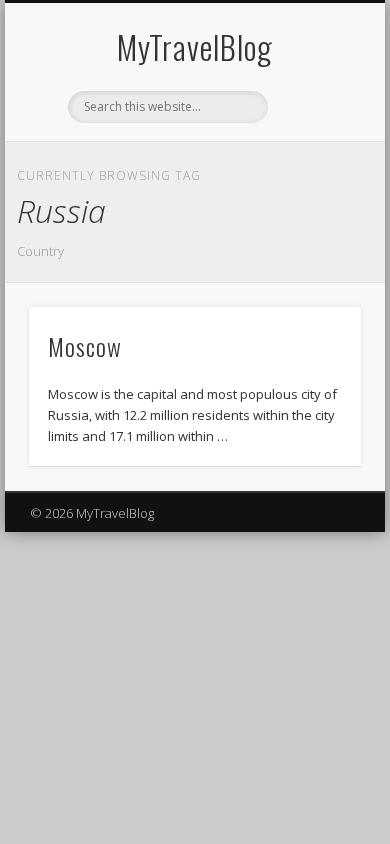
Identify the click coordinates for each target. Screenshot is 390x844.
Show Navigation (312, 179)
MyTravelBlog (195, 46)
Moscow (85, 346)
